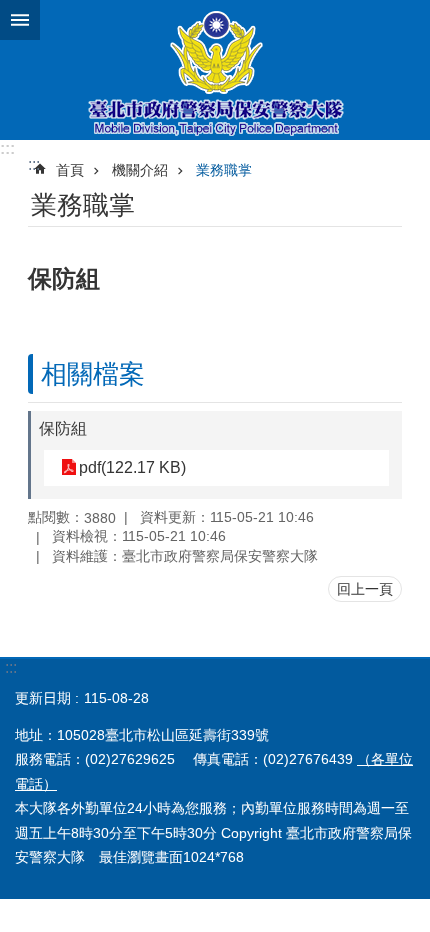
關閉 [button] (20, 20)
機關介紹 (140, 170)
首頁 (70, 170)
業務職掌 (224, 170)
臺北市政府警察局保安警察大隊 (215, 70)
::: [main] (34, 164)
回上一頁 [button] (365, 589)
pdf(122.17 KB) (132, 467)
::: (7, 148)
